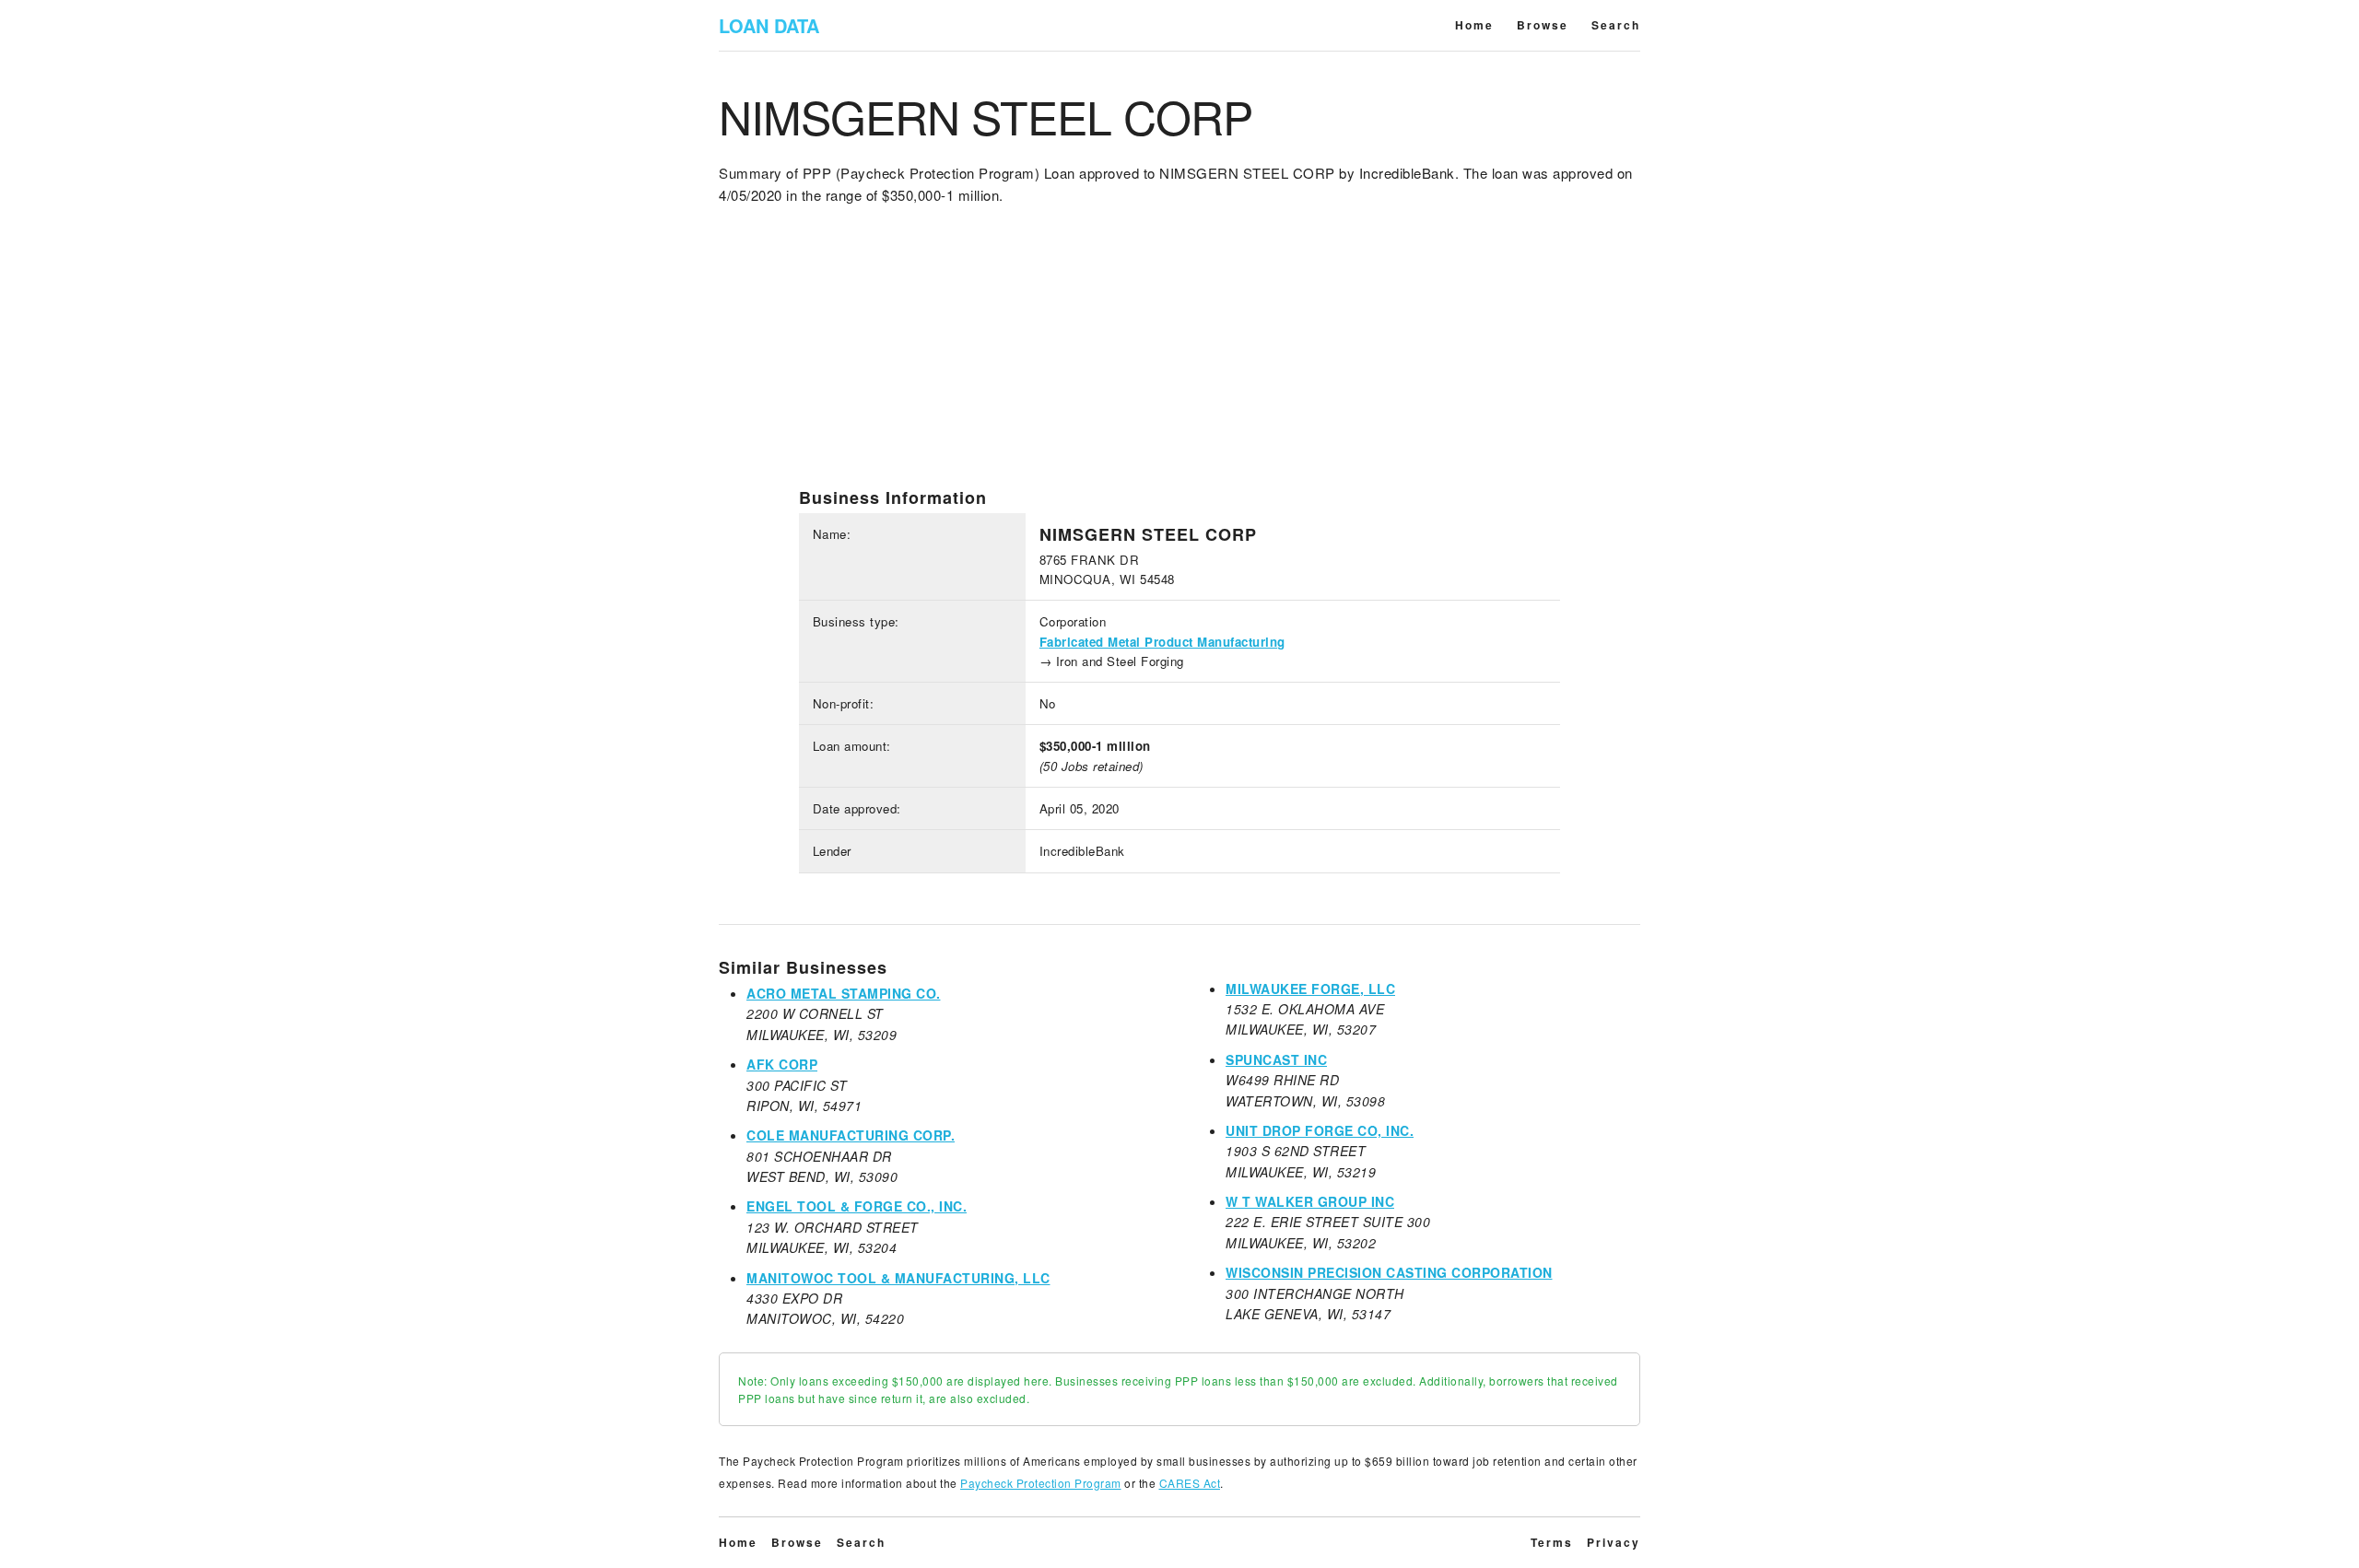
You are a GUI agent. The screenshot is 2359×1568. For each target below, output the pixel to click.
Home (1474, 25)
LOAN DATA (769, 25)
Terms (1552, 1542)
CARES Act (1190, 1483)
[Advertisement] (1179, 358)
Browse (1543, 25)
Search (1616, 25)
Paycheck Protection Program (1041, 1483)
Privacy (1614, 1542)
